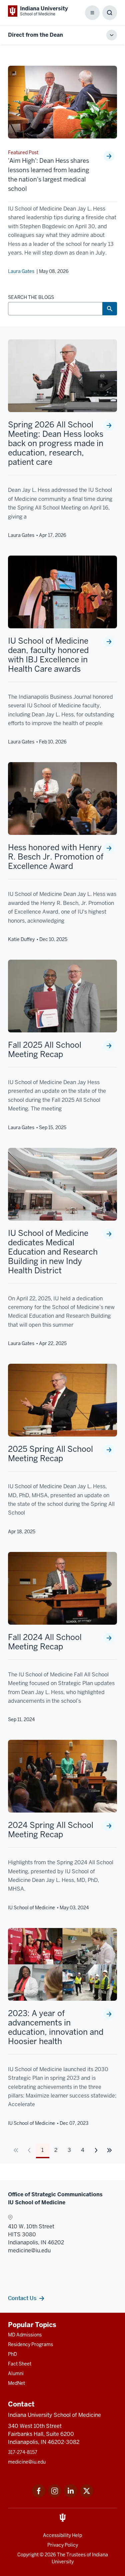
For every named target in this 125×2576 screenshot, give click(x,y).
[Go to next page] (96, 2150)
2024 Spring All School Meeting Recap (51, 1830)
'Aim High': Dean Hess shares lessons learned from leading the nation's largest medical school (48, 175)
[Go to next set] (109, 2150)
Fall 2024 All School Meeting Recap (45, 1642)
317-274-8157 (23, 2452)
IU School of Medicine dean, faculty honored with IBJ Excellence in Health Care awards (48, 655)
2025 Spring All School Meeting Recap (50, 1454)
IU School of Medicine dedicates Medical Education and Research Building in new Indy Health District (53, 1252)
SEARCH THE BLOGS (31, 297)
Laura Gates (21, 271)
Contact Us (22, 2298)
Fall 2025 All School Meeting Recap (45, 1050)
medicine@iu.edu (27, 2462)
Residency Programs (30, 2344)
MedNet (16, 2383)
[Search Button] (110, 309)
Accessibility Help (62, 2535)
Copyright (28, 2555)
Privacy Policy (63, 2545)
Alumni (16, 2373)
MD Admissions (25, 2335)
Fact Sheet (20, 2364)
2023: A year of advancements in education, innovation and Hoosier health (56, 2027)
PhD (12, 2354)
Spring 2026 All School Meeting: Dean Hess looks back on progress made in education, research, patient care (56, 443)
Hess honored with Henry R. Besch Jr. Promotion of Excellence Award (56, 857)
